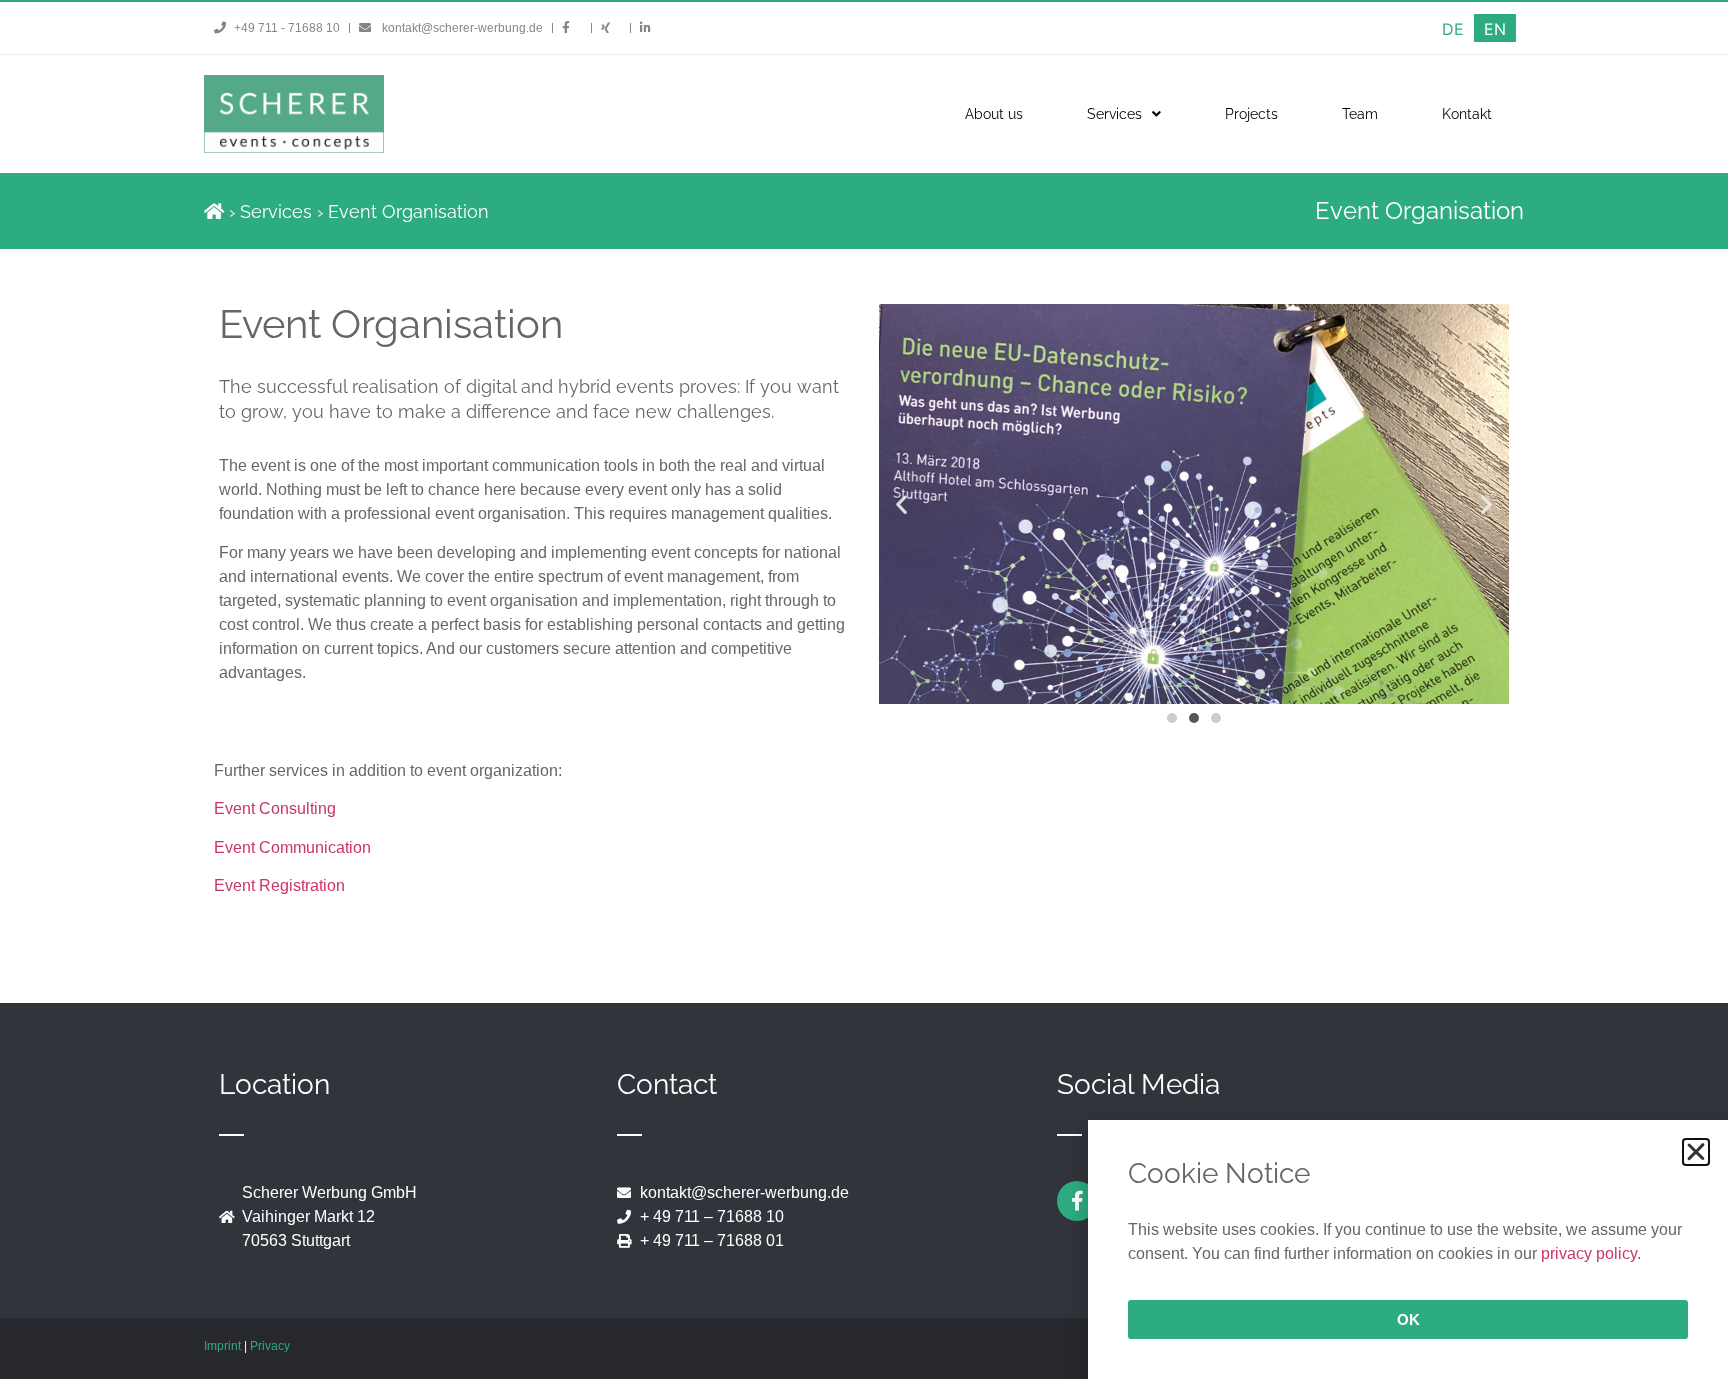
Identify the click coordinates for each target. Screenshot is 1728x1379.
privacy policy (1589, 1253)
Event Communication (292, 847)
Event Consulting (275, 808)
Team (1360, 114)
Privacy (270, 1346)
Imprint (222, 1346)
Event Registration (279, 885)
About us (994, 114)
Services (1114, 114)
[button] (901, 504)
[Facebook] (1077, 1201)
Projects (1251, 114)
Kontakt (1467, 114)
